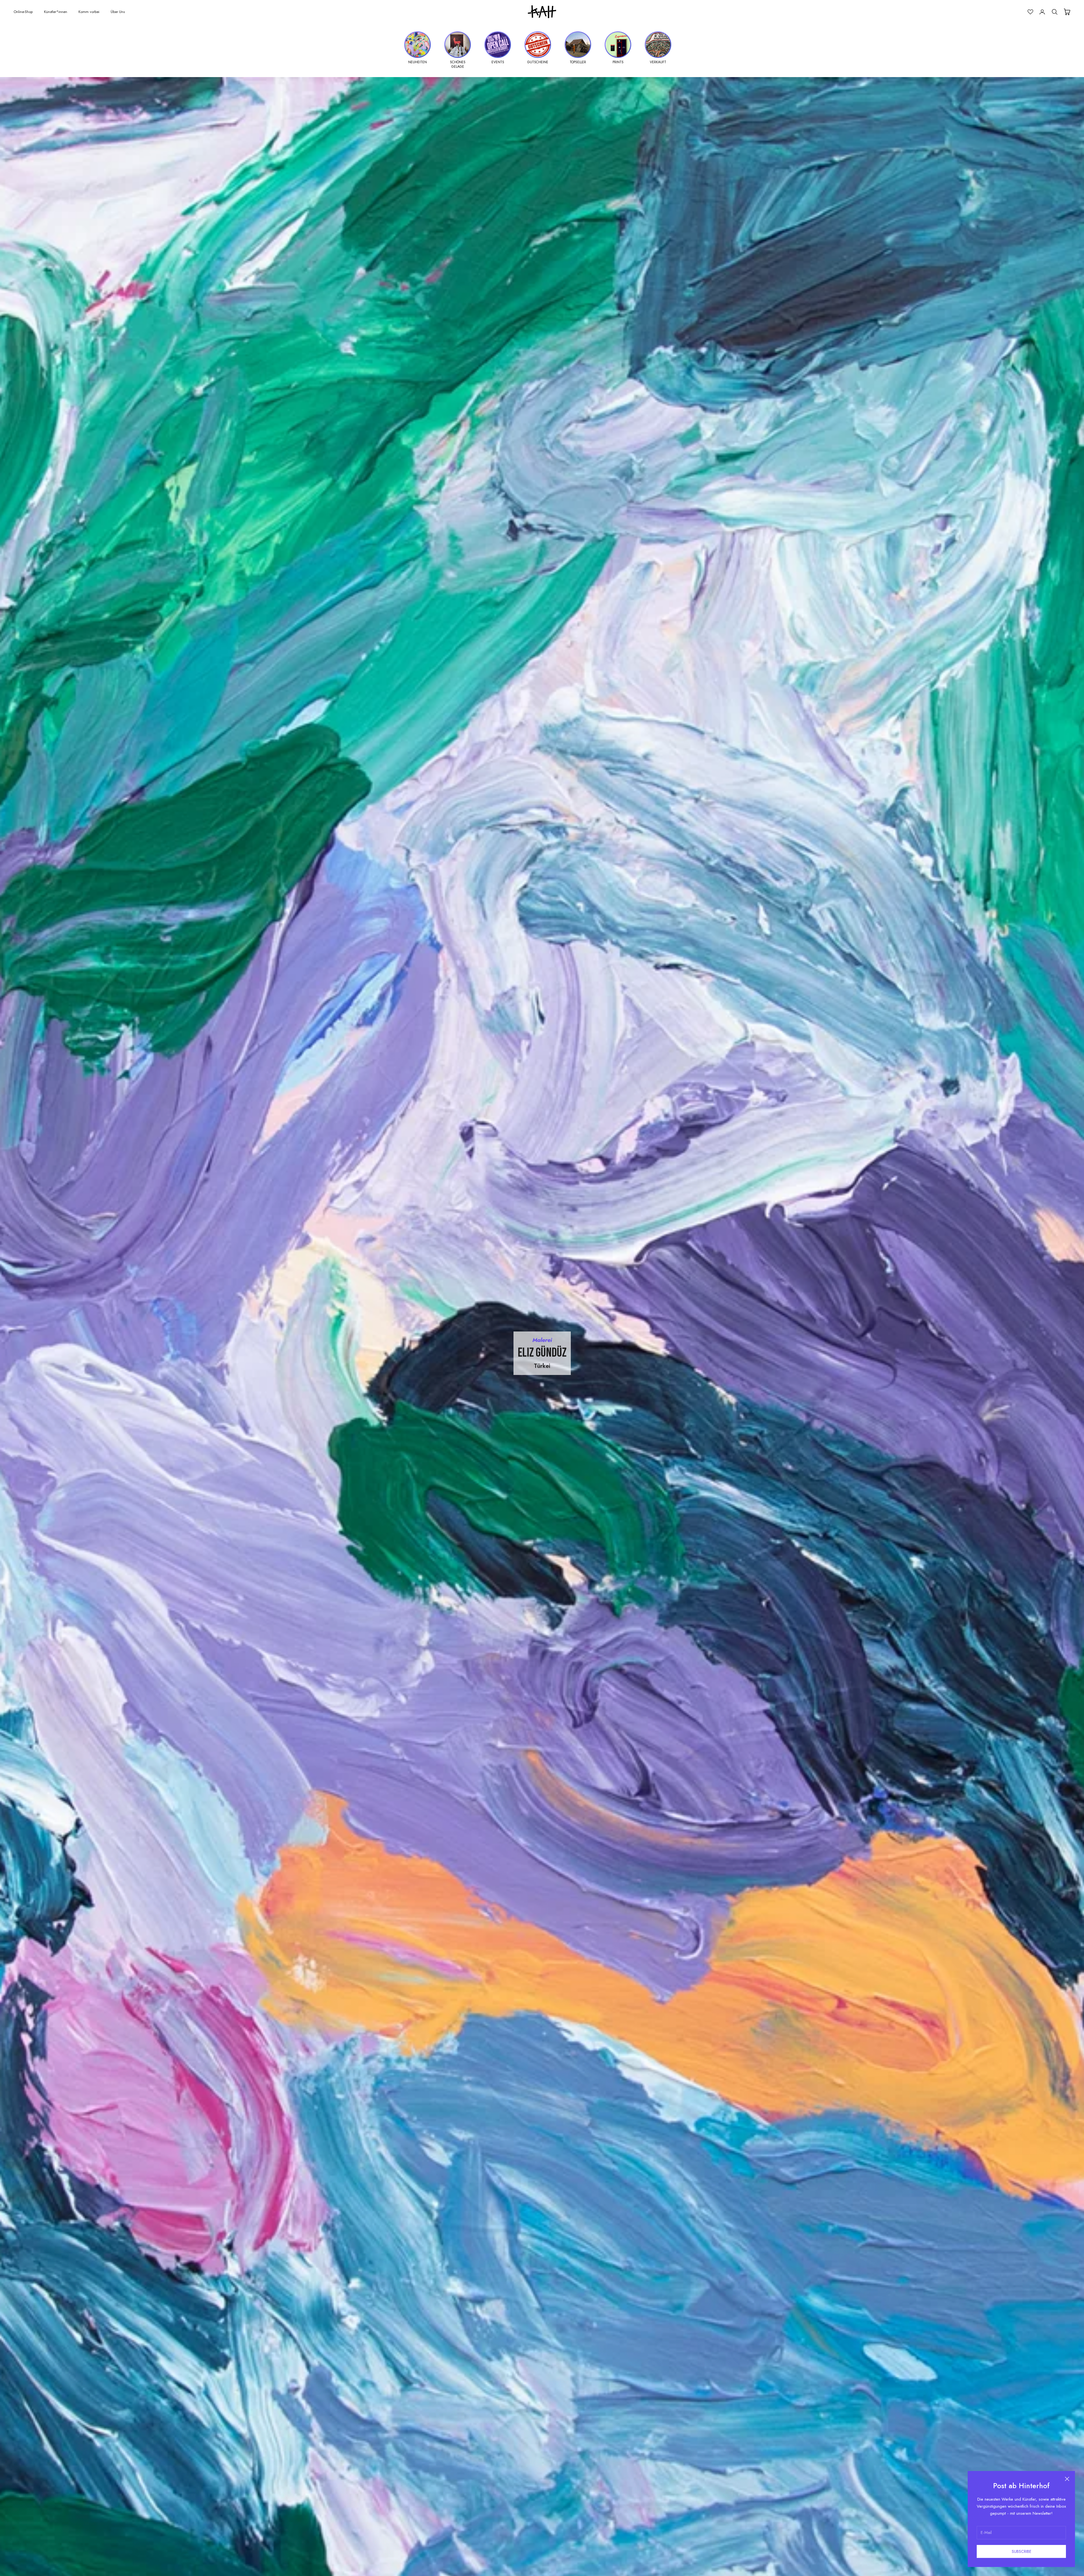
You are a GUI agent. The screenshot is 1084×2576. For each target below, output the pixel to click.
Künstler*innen (56, 12)
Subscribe (1021, 2551)
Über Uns (118, 12)
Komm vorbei (89, 12)
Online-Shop (23, 12)
